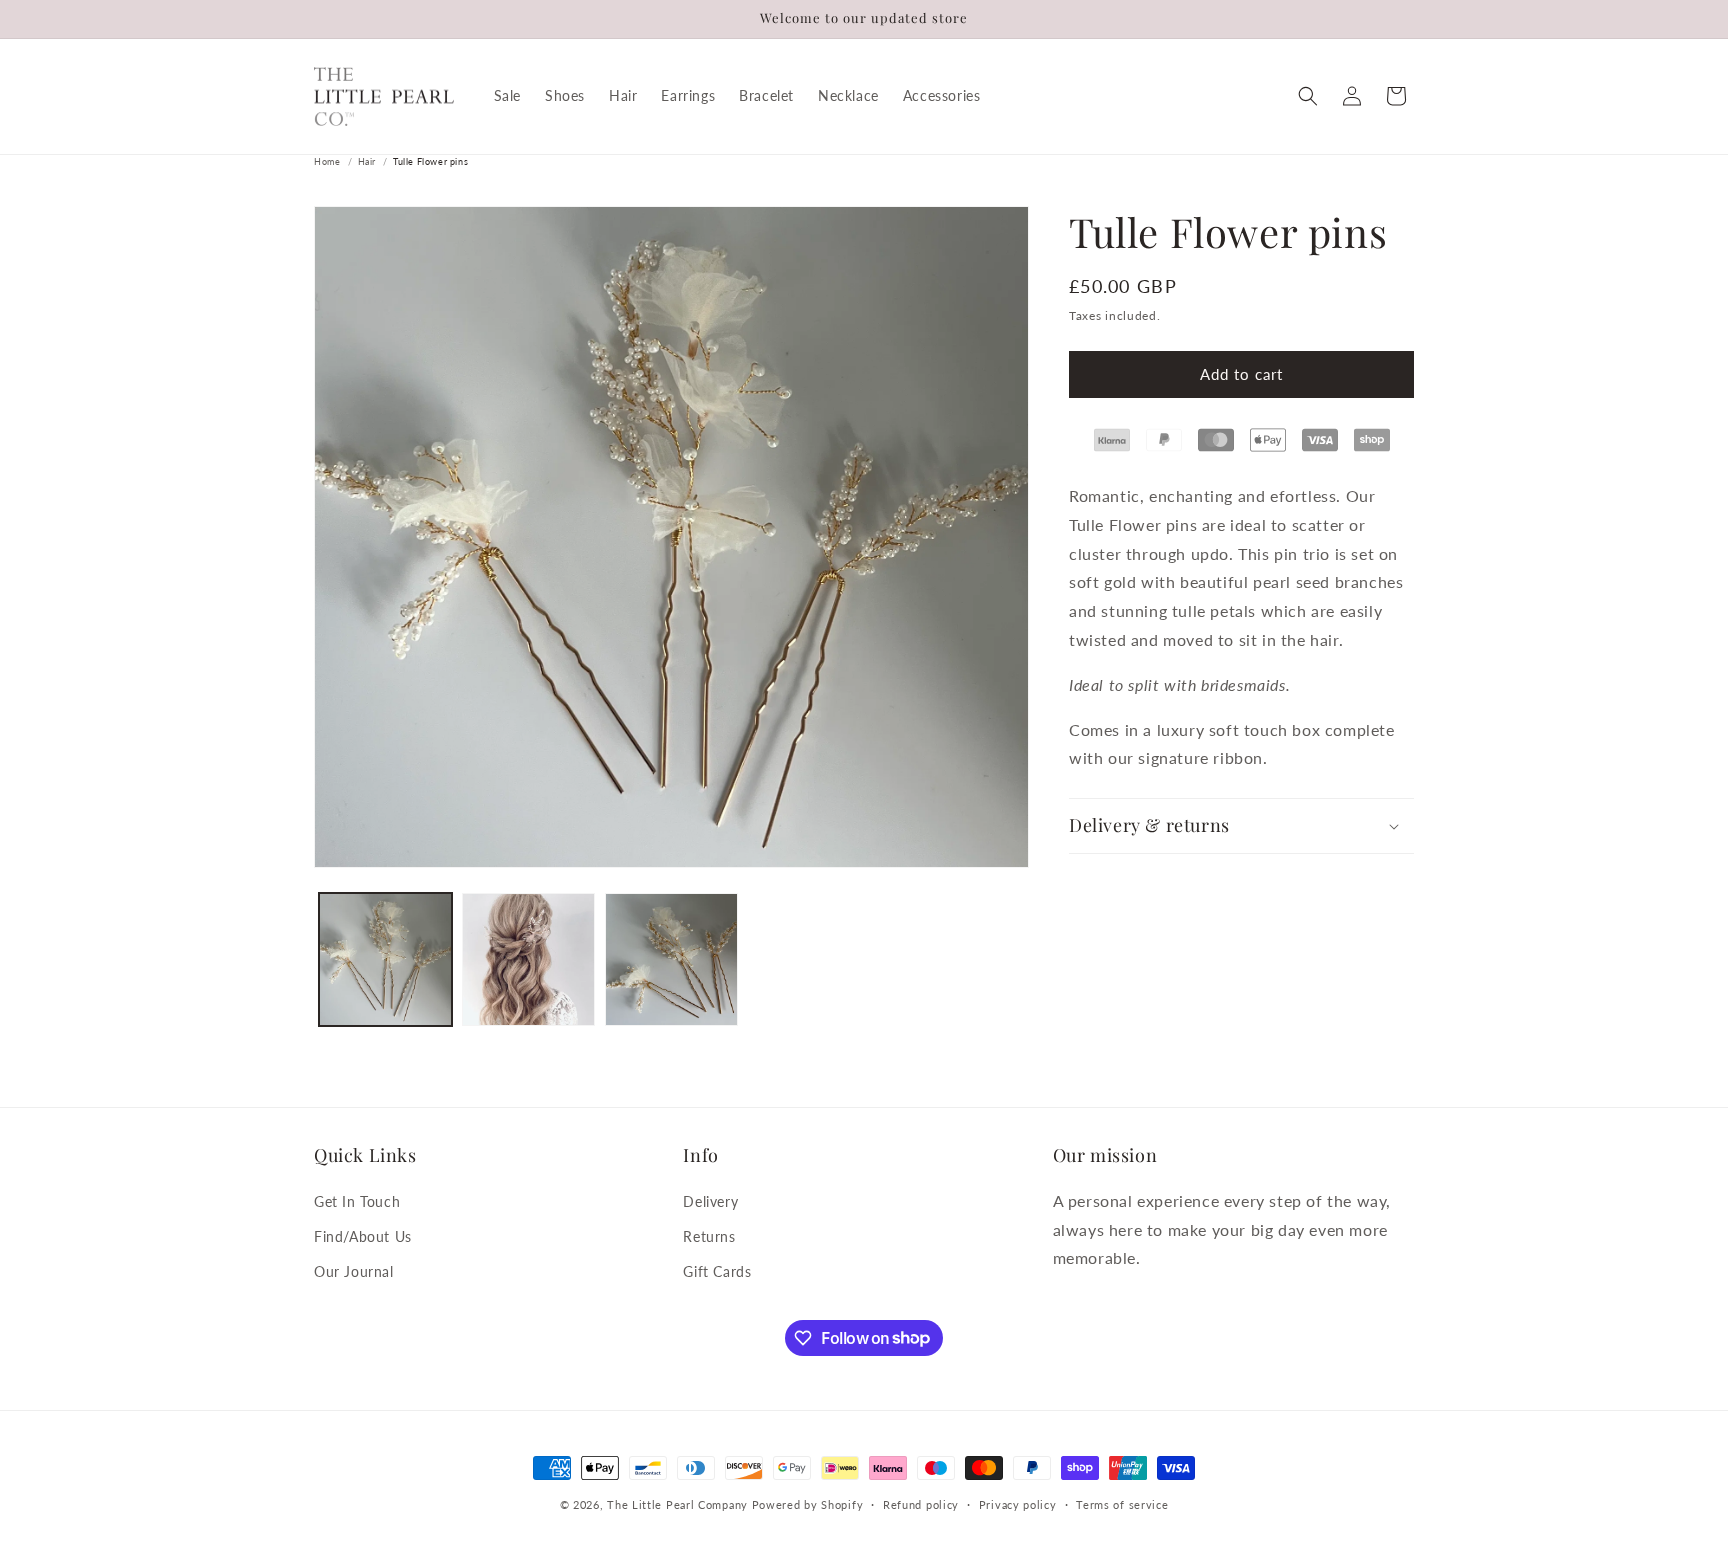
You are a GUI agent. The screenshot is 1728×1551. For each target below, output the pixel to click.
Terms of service (1122, 1503)
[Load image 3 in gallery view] (671, 959)
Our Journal (354, 1271)
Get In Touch (357, 1201)
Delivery (710, 1201)
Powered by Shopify (808, 1504)
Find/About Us (363, 1236)
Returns (709, 1236)
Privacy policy (1018, 1503)
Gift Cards (717, 1271)
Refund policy (921, 1503)
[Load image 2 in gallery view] (528, 959)
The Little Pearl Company (677, 1504)
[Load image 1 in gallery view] (385, 959)
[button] (1308, 96)
